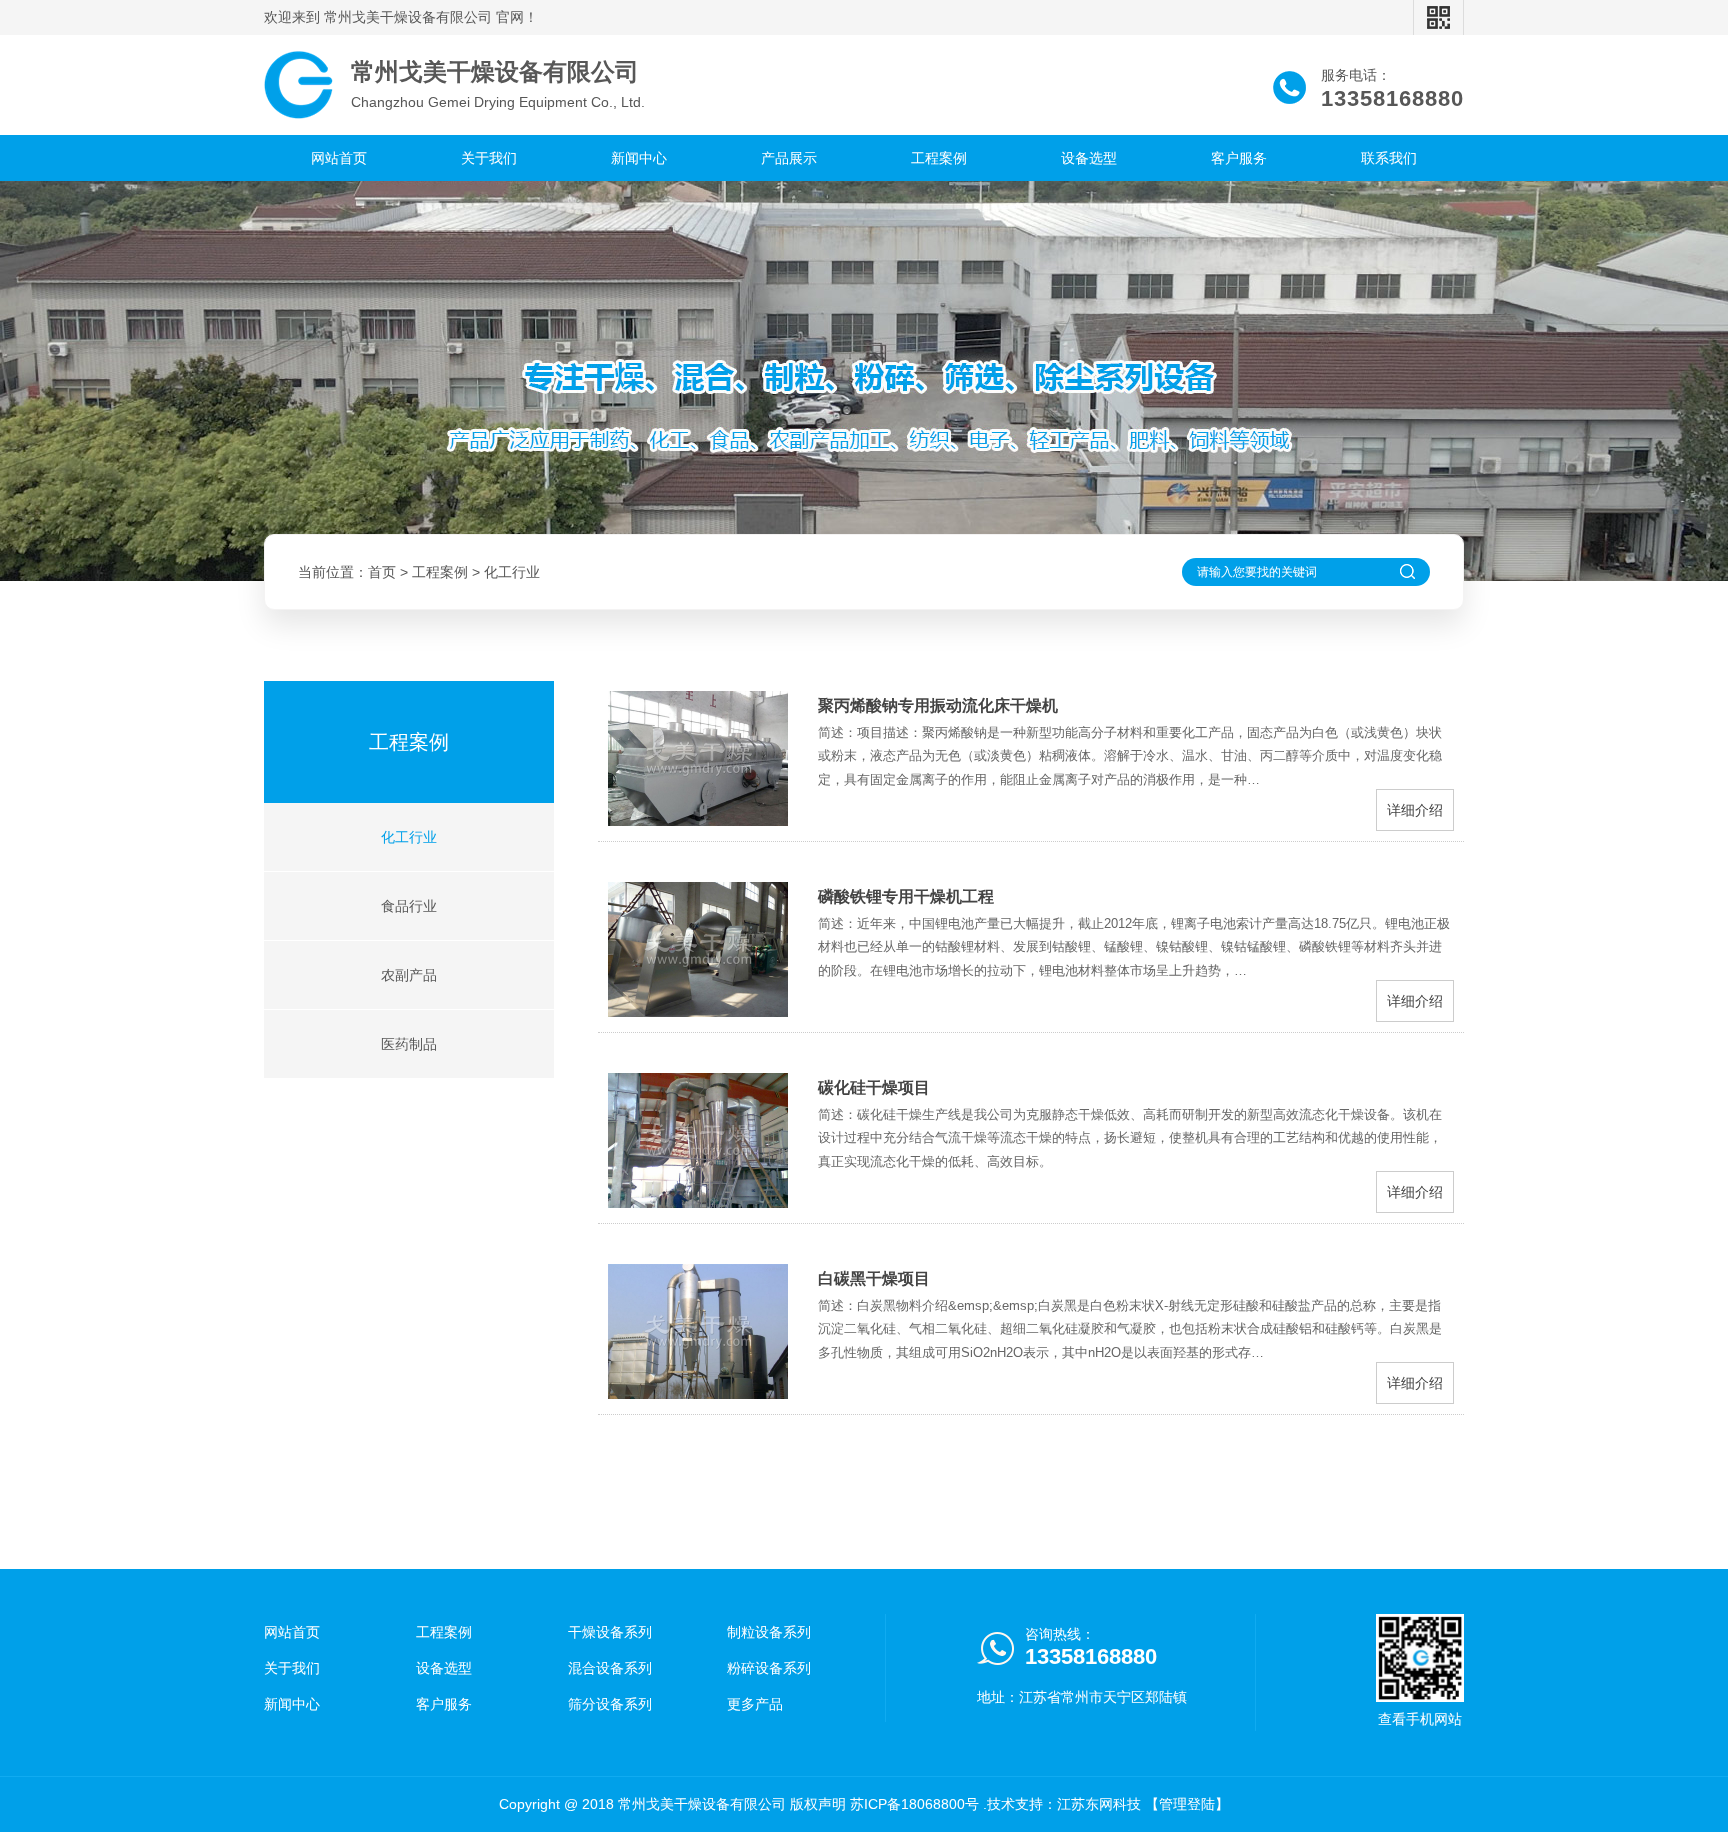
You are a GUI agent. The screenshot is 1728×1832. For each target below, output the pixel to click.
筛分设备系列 (610, 1704)
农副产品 (409, 975)
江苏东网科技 (1099, 1804)
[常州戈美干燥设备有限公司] (298, 85)
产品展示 (789, 158)
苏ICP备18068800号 (914, 1804)
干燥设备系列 (610, 1632)
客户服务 (1239, 158)
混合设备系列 (610, 1668)
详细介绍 (1415, 810)
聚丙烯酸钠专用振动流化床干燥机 (938, 705)
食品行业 (409, 906)
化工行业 (512, 572)
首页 (382, 572)
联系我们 (1389, 158)
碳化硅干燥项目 (874, 1087)
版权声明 (818, 1804)
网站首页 (339, 158)
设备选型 (1089, 158)
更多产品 (755, 1704)
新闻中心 (639, 158)
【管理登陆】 (1187, 1804)
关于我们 (489, 158)
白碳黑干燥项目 (874, 1278)
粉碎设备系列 (769, 1668)
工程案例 (939, 158)
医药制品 (409, 1044)
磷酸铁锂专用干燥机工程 (906, 896)
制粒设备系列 (769, 1632)
